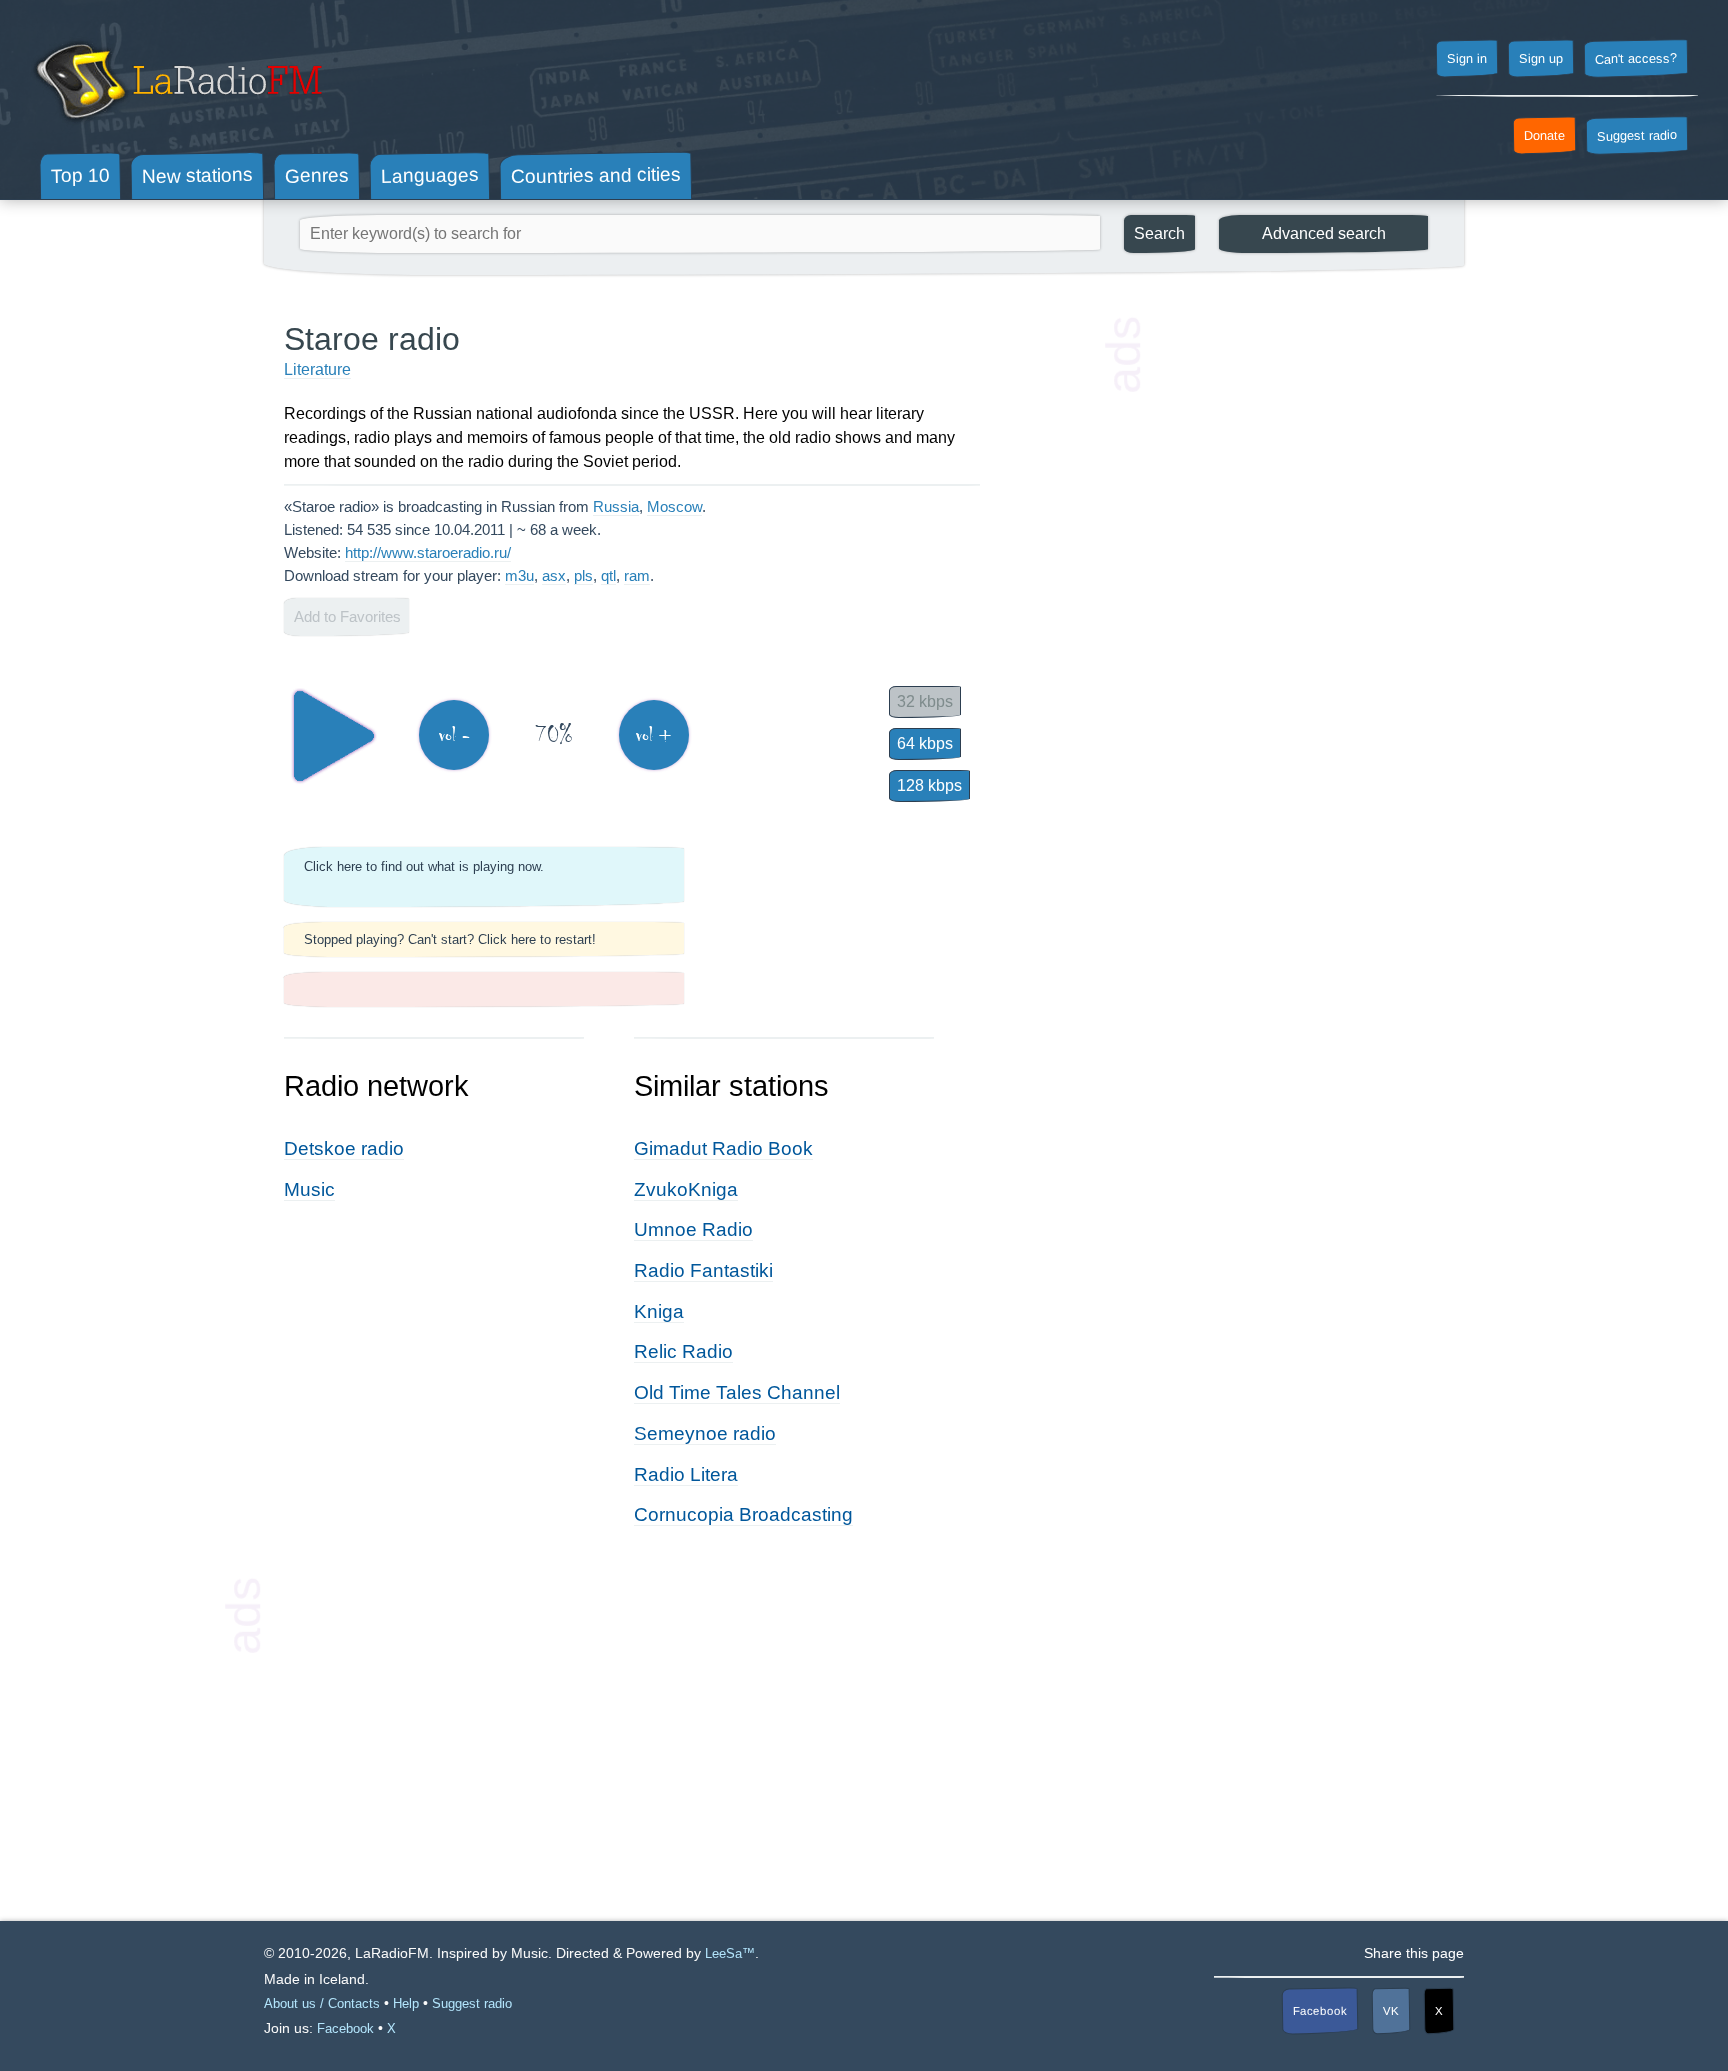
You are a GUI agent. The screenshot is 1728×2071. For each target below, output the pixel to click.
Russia (616, 506)
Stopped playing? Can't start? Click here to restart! (450, 939)
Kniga (659, 1311)
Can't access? (1636, 58)
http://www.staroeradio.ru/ (428, 552)
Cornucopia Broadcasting (743, 1514)
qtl (608, 575)
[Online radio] (176, 127)
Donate (1544, 136)
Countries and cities (596, 176)
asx (554, 575)
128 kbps (929, 785)
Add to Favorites (347, 616)
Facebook (1320, 2010)
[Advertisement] (1294, 620)
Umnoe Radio (693, 1229)
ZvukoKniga (686, 1189)
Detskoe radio (344, 1148)
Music (309, 1189)
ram (637, 575)
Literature (317, 369)
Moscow (674, 506)
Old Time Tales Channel (737, 1392)
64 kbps (925, 743)
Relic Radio (683, 1351)
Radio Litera (686, 1474)
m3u (519, 575)
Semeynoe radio (705, 1433)
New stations (197, 175)
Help (406, 2003)
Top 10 (80, 175)
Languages (430, 175)
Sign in (1467, 59)
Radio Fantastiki (703, 1270)
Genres (317, 175)
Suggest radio (1637, 136)
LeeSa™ (730, 1953)
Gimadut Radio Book (723, 1148)
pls (583, 575)
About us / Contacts (322, 2003)
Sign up (1541, 59)
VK (1391, 2010)
